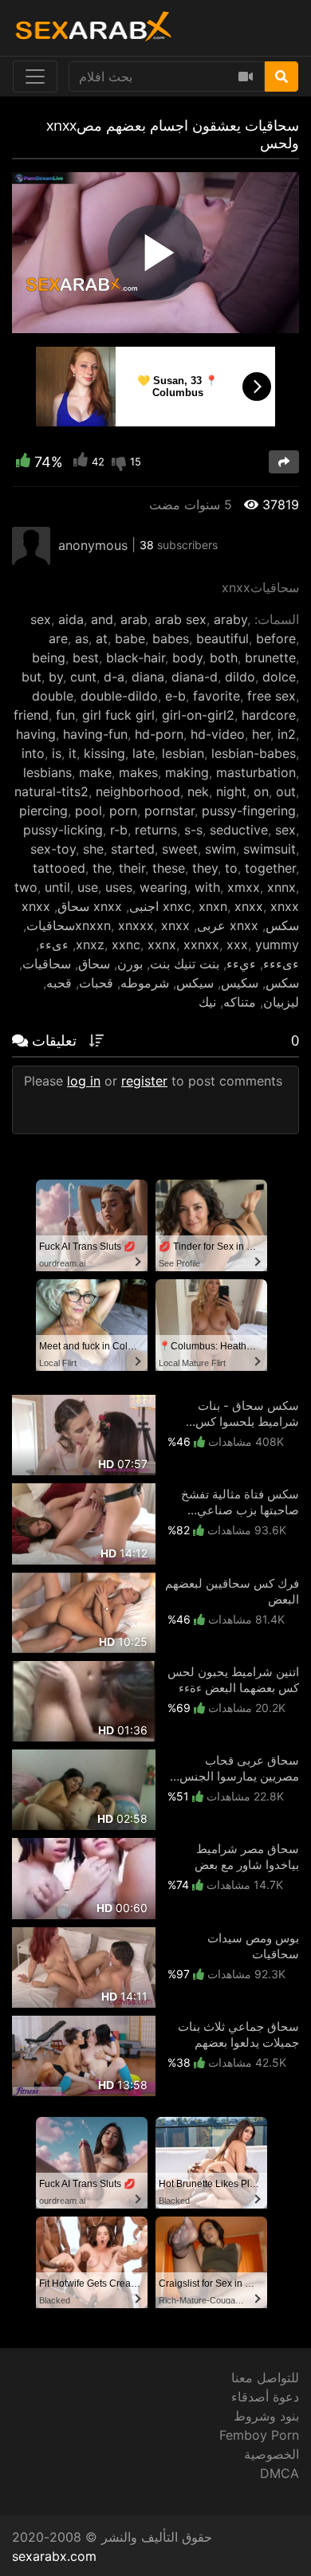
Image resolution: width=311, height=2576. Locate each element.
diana (148, 677)
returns (156, 830)
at (102, 638)
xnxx (249, 906)
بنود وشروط (266, 2416)
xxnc (126, 944)
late (144, 753)
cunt (83, 677)
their (132, 868)
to (231, 868)
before (276, 638)
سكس (282, 983)
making (187, 772)
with (207, 887)
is (57, 753)
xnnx (281, 887)
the (102, 868)
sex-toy (53, 849)
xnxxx (136, 925)
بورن (130, 964)
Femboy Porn (259, 2435)
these (169, 868)
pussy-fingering (249, 811)
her (261, 734)
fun (65, 715)
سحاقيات (47, 964)
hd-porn (159, 734)
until (57, 887)
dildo (240, 677)
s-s (193, 830)
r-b (119, 830)
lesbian (183, 753)
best (86, 658)
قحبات (96, 983)
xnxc (177, 906)
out (286, 791)
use (88, 887)
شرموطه (145, 983)
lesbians (47, 772)
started (133, 849)
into (33, 753)
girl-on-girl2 (198, 715)
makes (138, 772)
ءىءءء (281, 964)
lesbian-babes (254, 753)
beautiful (222, 638)
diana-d (195, 677)
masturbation (256, 772)
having (36, 734)
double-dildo (119, 696)
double (53, 696)
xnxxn (93, 925)
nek (198, 791)
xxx (237, 944)
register (144, 1081)
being (49, 658)
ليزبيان (281, 1002)
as (82, 638)
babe (130, 638)
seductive (239, 830)
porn (123, 811)
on (261, 791)
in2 (287, 734)
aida (71, 619)
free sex (272, 696)
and (102, 619)
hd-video (218, 734)
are (58, 638)
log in (84, 1081)
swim (220, 849)
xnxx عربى (228, 925)
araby (230, 619)
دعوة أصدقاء (265, 2397)
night (231, 791)
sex (41, 619)
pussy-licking (63, 830)
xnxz (90, 944)
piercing (43, 811)
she (93, 849)
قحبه (59, 983)
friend (31, 715)
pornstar (169, 811)
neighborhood (138, 791)
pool (89, 811)
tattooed (59, 868)
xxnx (162, 944)
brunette (270, 658)
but (31, 677)
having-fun (95, 734)
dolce (279, 677)
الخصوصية (272, 2454)
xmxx (244, 887)
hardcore (269, 715)
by (56, 677)
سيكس (195, 983)
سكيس (240, 983)
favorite (217, 696)
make (95, 772)
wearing (163, 887)
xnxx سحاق (90, 906)
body (187, 658)
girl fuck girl (118, 715)
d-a (114, 677)
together (270, 868)
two (26, 887)
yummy (277, 944)
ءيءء (241, 964)
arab (134, 619)
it (73, 753)
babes (171, 638)
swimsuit (270, 849)
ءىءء (54, 944)
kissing (104, 753)
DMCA (280, 2473)
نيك (207, 1002)
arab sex (181, 619)
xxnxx (201, 944)
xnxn (213, 906)
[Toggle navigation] (35, 77)
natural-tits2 (51, 791)
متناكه (240, 1002)
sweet (180, 849)
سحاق (94, 964)
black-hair (136, 658)
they (205, 868)
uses (119, 887)
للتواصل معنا (265, 2378)
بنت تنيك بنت (185, 964)
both (224, 658)
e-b (175, 696)
